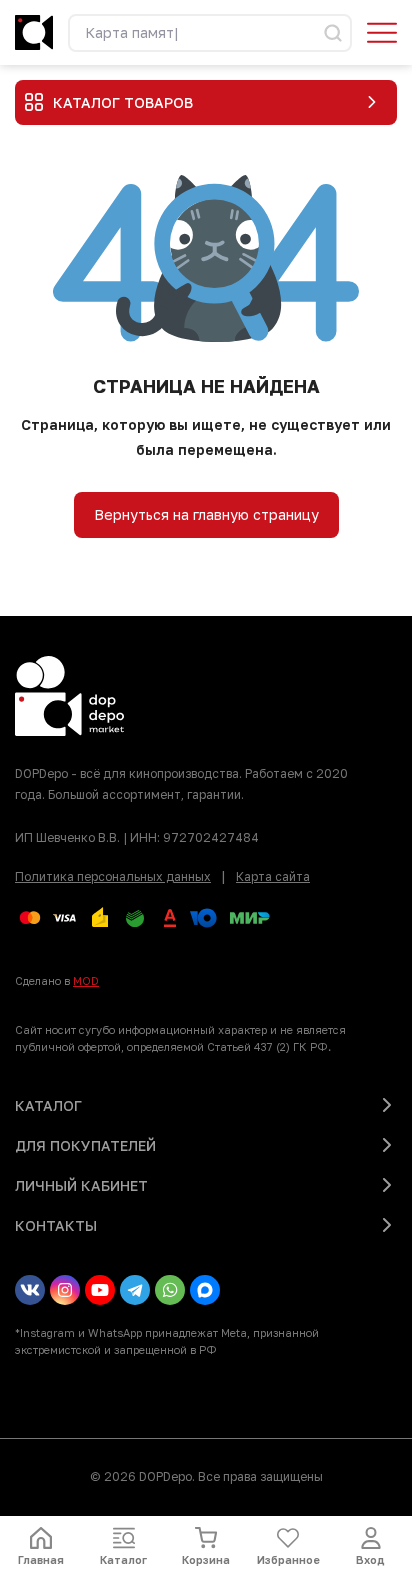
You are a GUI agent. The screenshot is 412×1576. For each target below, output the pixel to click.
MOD (86, 980)
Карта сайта (273, 876)
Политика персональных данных (113, 876)
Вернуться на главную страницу (206, 514)
